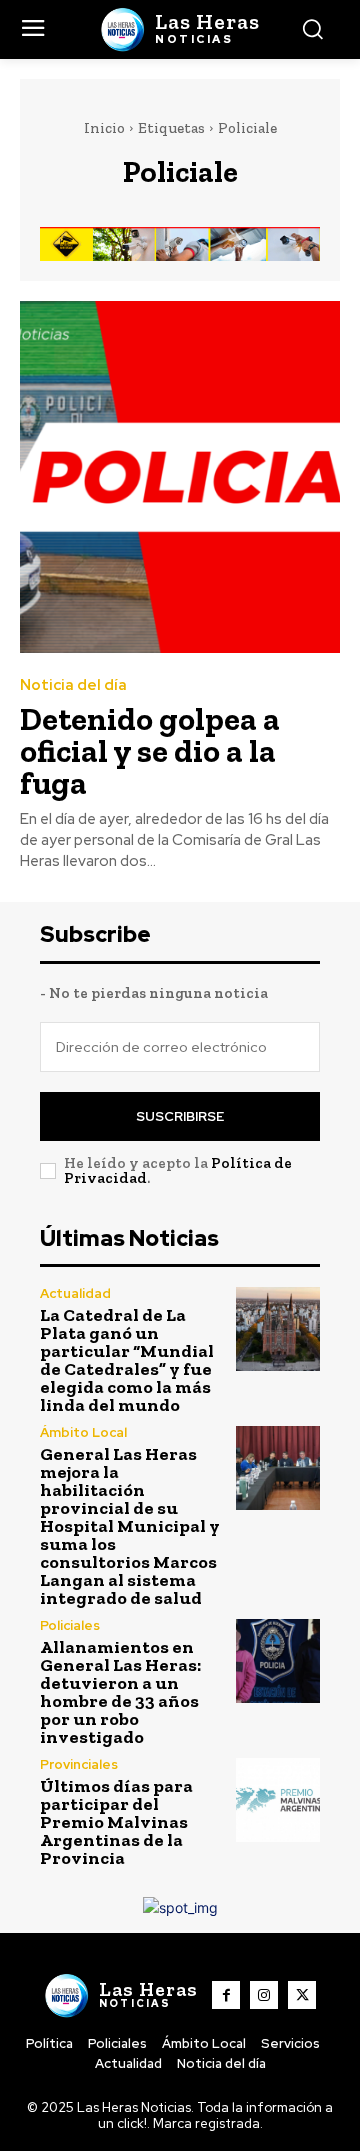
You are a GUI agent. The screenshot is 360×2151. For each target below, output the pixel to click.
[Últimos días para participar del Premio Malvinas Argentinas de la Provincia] (278, 1800)
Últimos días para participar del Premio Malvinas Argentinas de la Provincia (116, 1822)
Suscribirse (180, 1116)
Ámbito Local (83, 1432)
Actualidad (75, 1293)
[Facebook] (226, 1995)
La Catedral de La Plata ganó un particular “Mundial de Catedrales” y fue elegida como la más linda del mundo (127, 1360)
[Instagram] (264, 1995)
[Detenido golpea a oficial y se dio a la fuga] (180, 477)
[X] (302, 1995)
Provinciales (79, 1764)
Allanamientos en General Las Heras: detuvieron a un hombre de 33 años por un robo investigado (120, 1692)
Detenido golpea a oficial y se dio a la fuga (150, 751)
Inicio (104, 128)
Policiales (70, 1625)
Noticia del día (73, 685)
